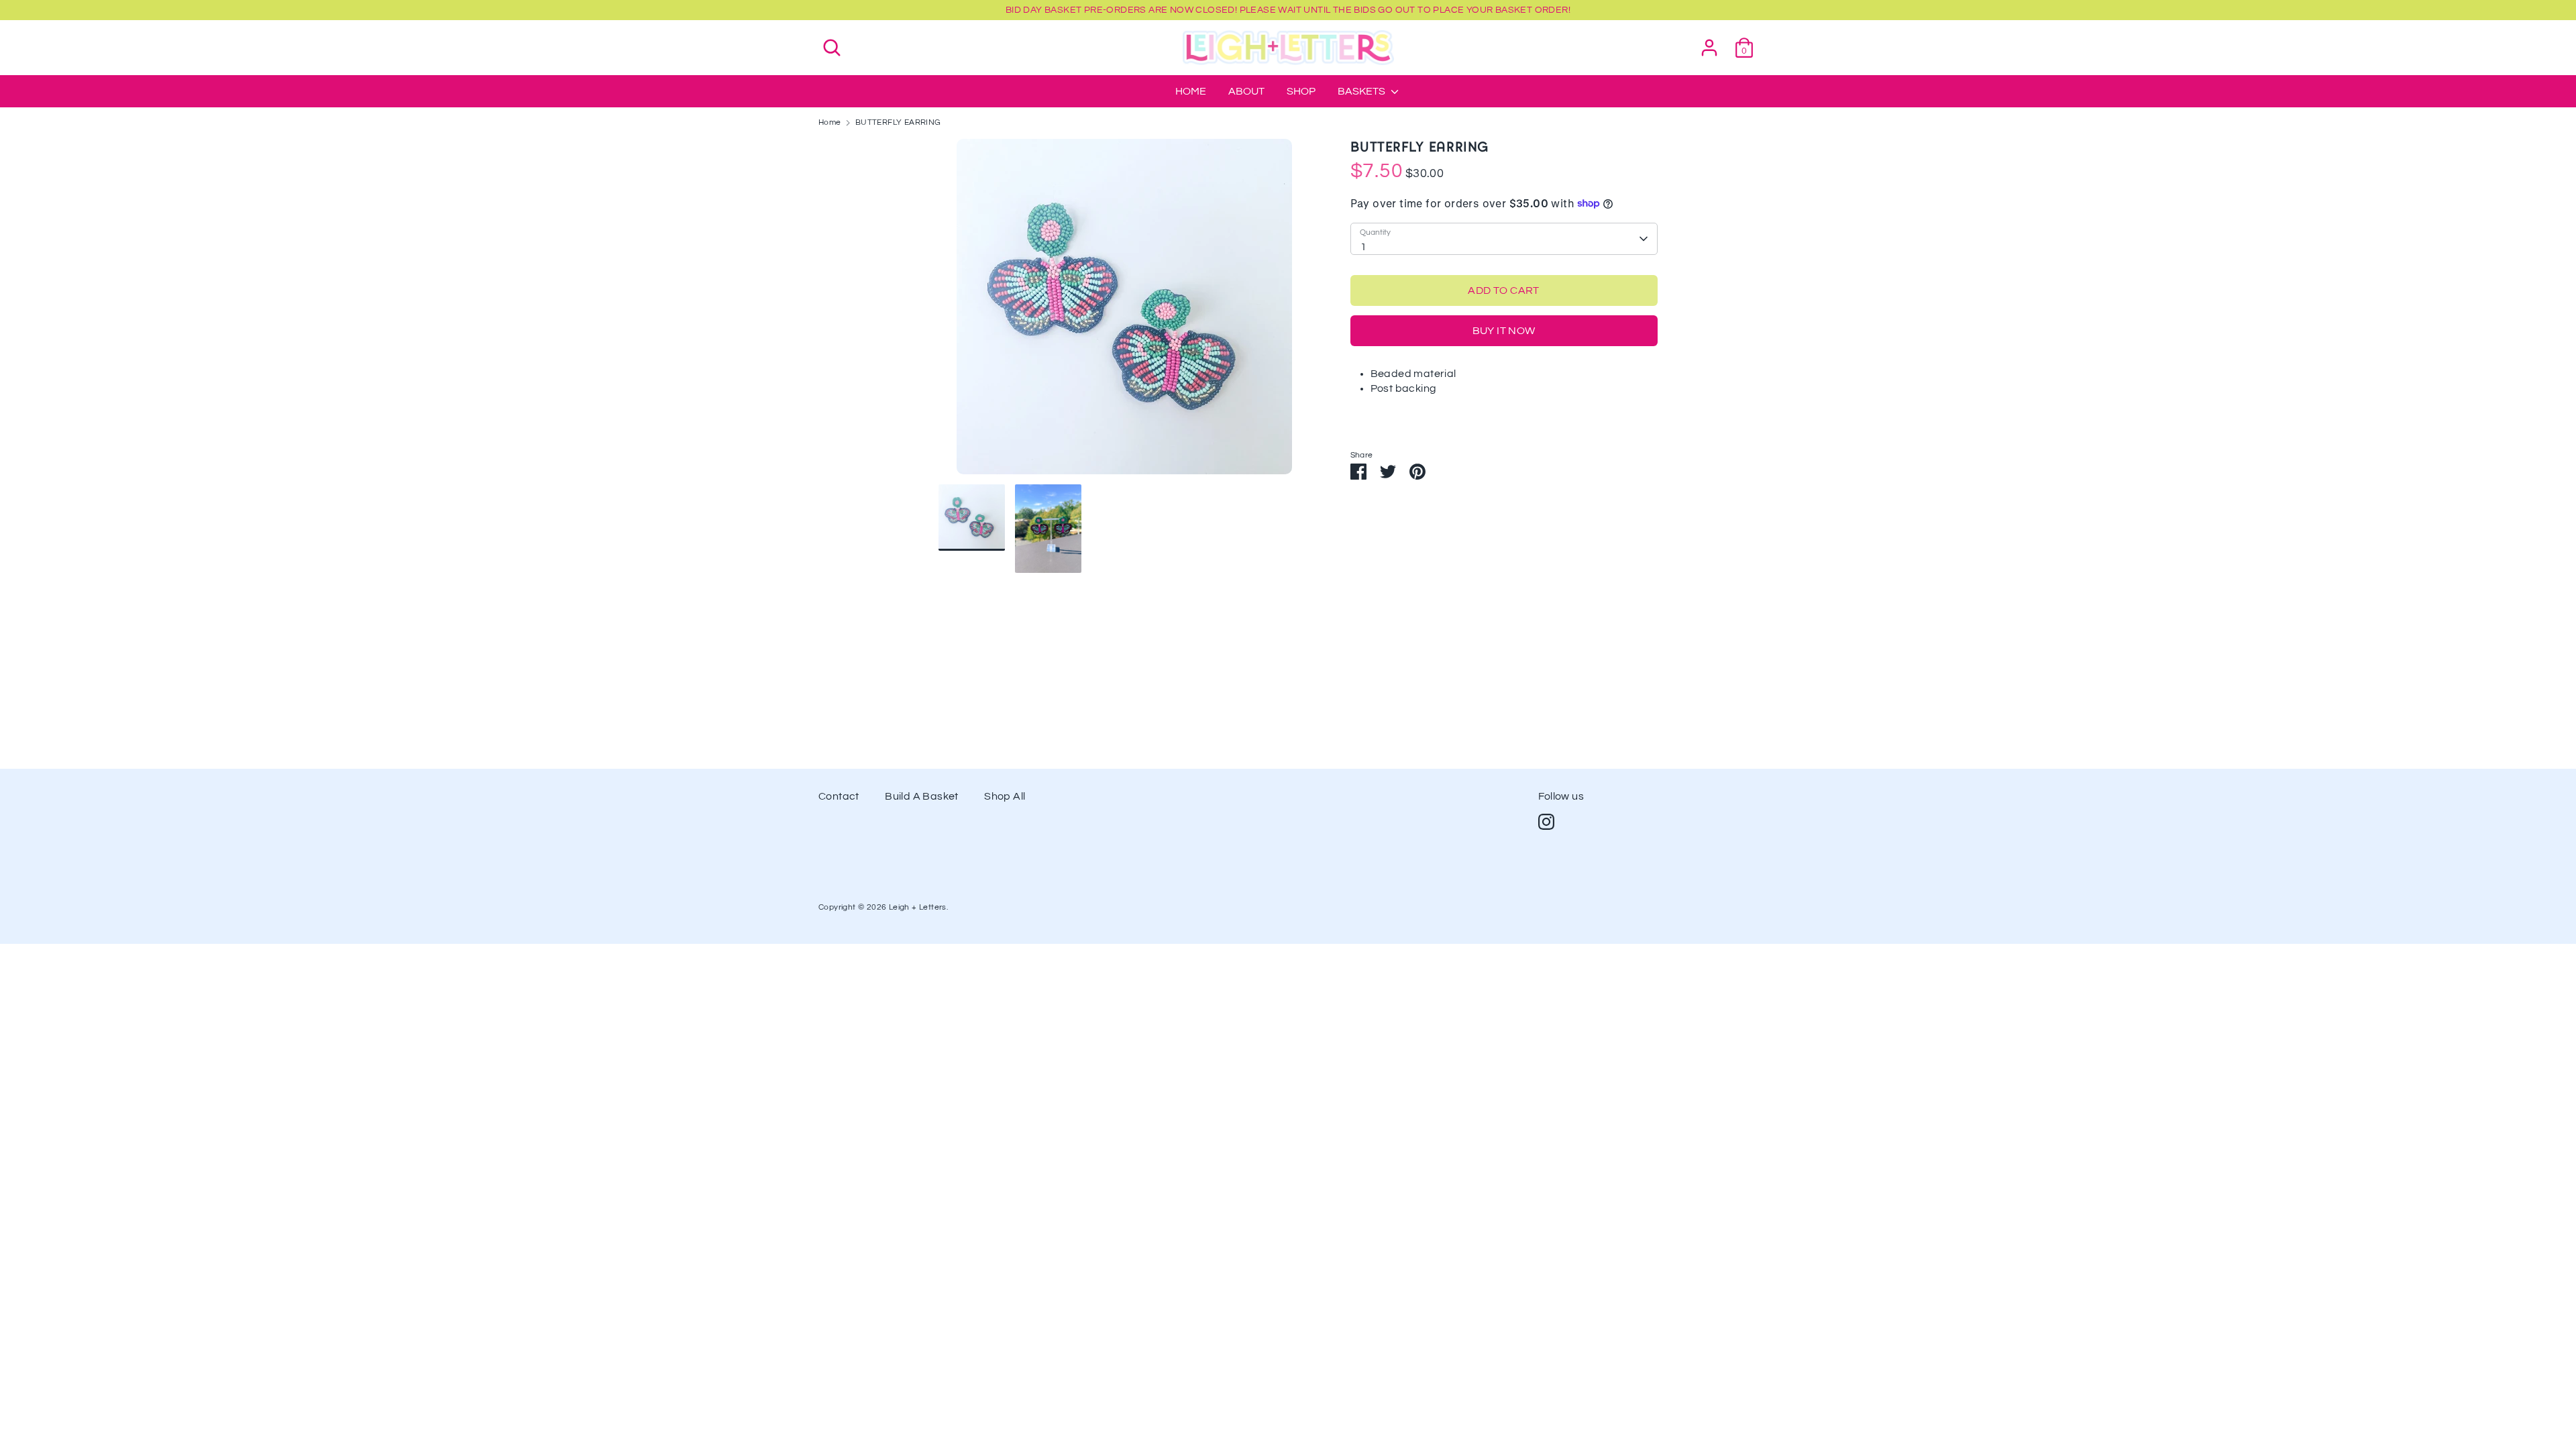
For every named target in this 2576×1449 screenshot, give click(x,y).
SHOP (1301, 91)
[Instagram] (1546, 822)
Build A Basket (922, 796)
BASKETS (1362, 91)
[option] (1124, 312)
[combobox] (1504, 239)
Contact (839, 796)
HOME (1191, 91)
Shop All (1005, 796)
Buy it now (1504, 331)
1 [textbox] (1363, 247)
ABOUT (1246, 91)
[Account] (1709, 42)
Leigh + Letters (918, 907)
